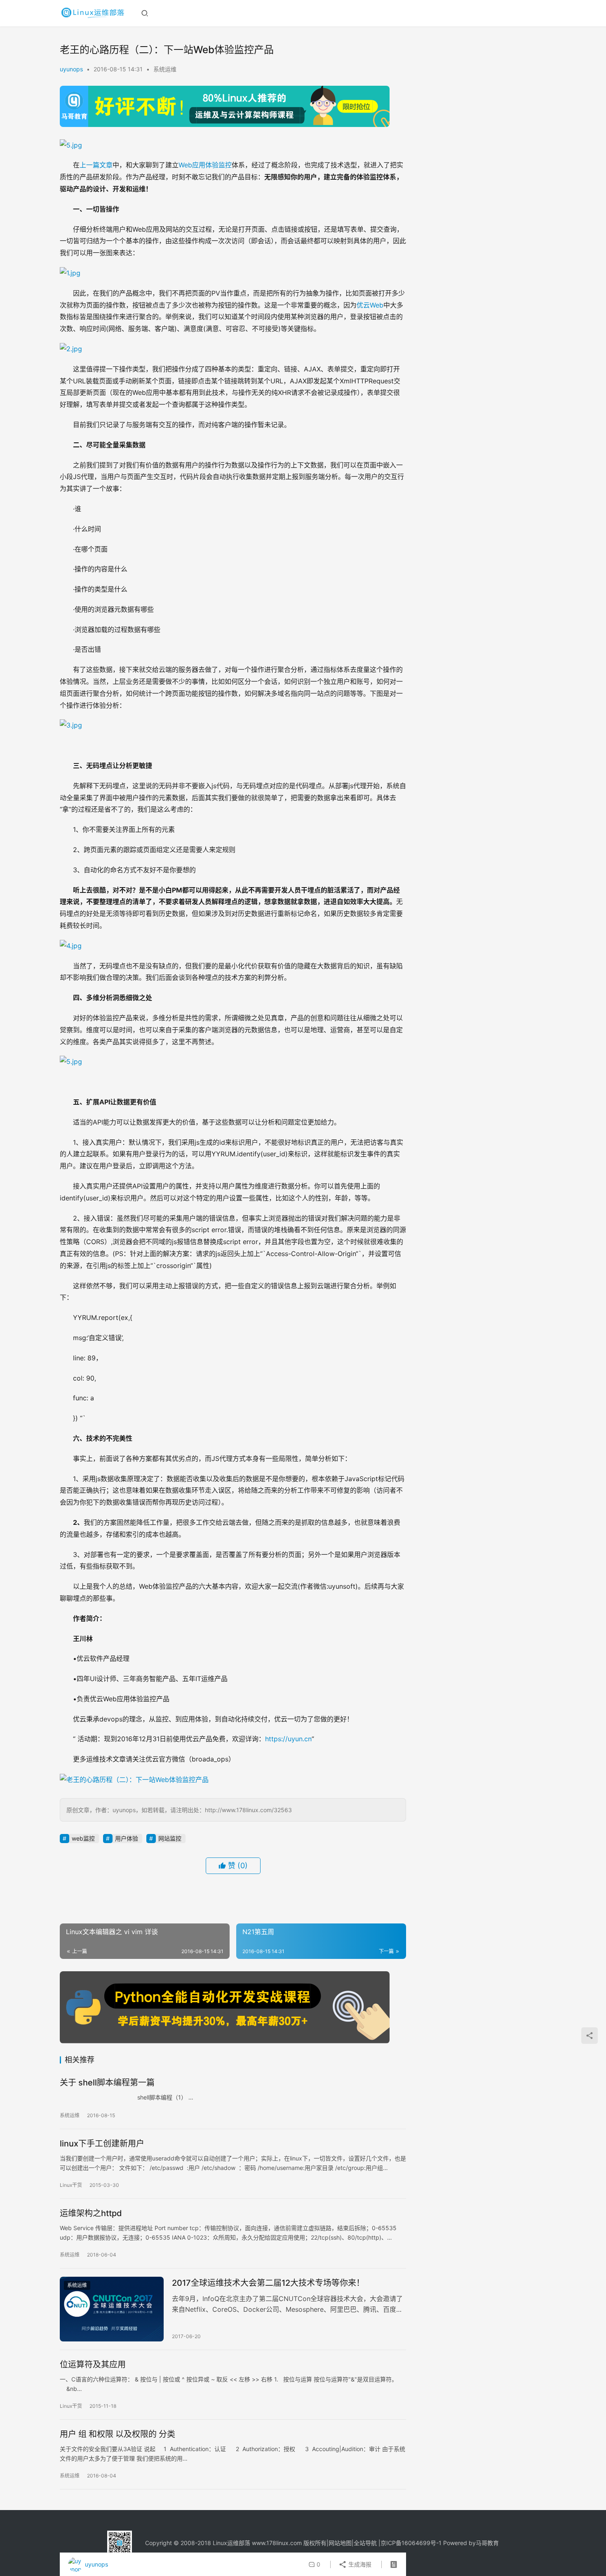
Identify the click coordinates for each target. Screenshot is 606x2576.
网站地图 (340, 2543)
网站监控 (170, 1838)
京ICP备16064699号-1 (411, 2543)
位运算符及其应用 (93, 2365)
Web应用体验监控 (205, 165)
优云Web (370, 305)
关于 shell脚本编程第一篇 (107, 2083)
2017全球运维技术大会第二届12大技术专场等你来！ (268, 2283)
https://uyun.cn (288, 1739)
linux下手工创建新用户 (102, 2144)
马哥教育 (487, 2543)
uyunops (71, 69)
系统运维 (165, 69)
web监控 (83, 1838)
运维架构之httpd (91, 2213)
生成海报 (359, 2564)
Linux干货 (71, 2185)
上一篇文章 (96, 165)
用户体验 (127, 1838)
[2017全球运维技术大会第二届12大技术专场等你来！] (112, 2309)
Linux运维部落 (231, 2543)
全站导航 (365, 2543)
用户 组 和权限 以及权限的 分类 (117, 2434)
